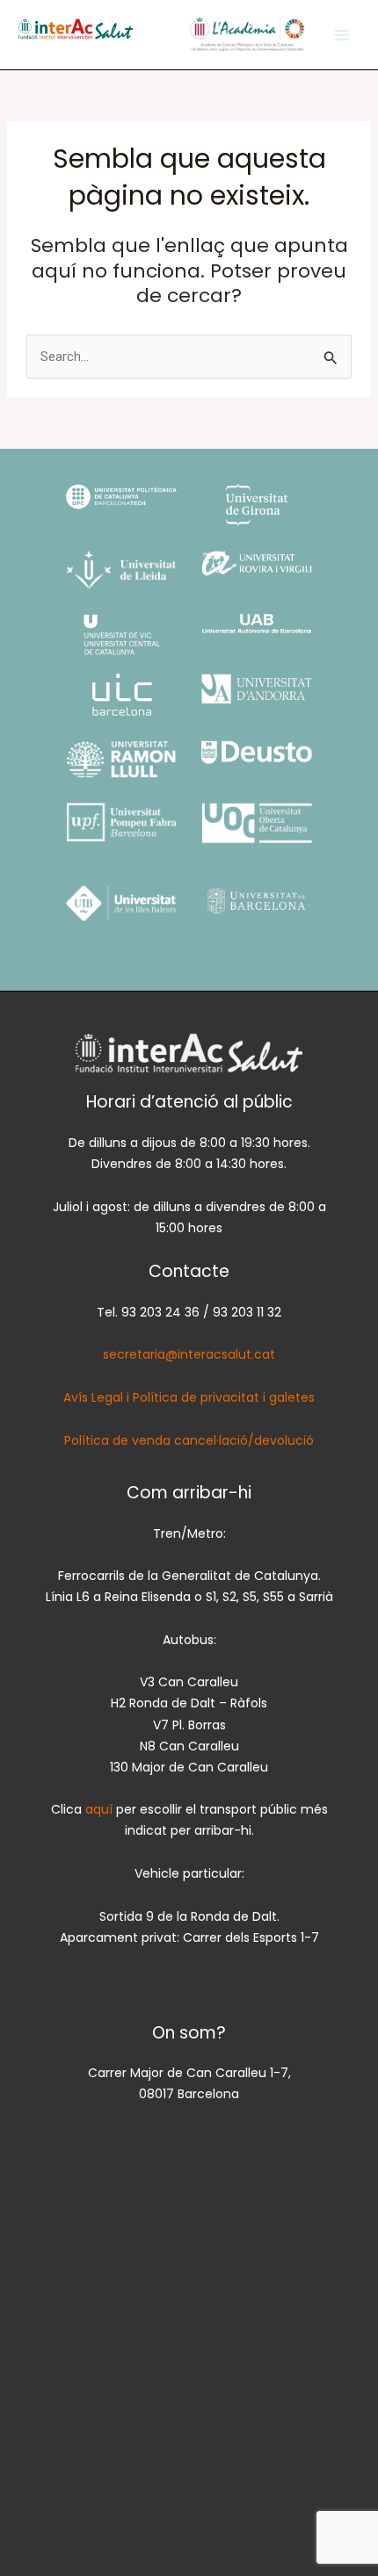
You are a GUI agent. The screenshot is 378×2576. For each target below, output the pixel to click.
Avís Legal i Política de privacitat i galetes (189, 1397)
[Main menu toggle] (342, 35)
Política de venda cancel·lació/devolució (189, 1440)
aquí (101, 1809)
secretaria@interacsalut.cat (189, 1354)
